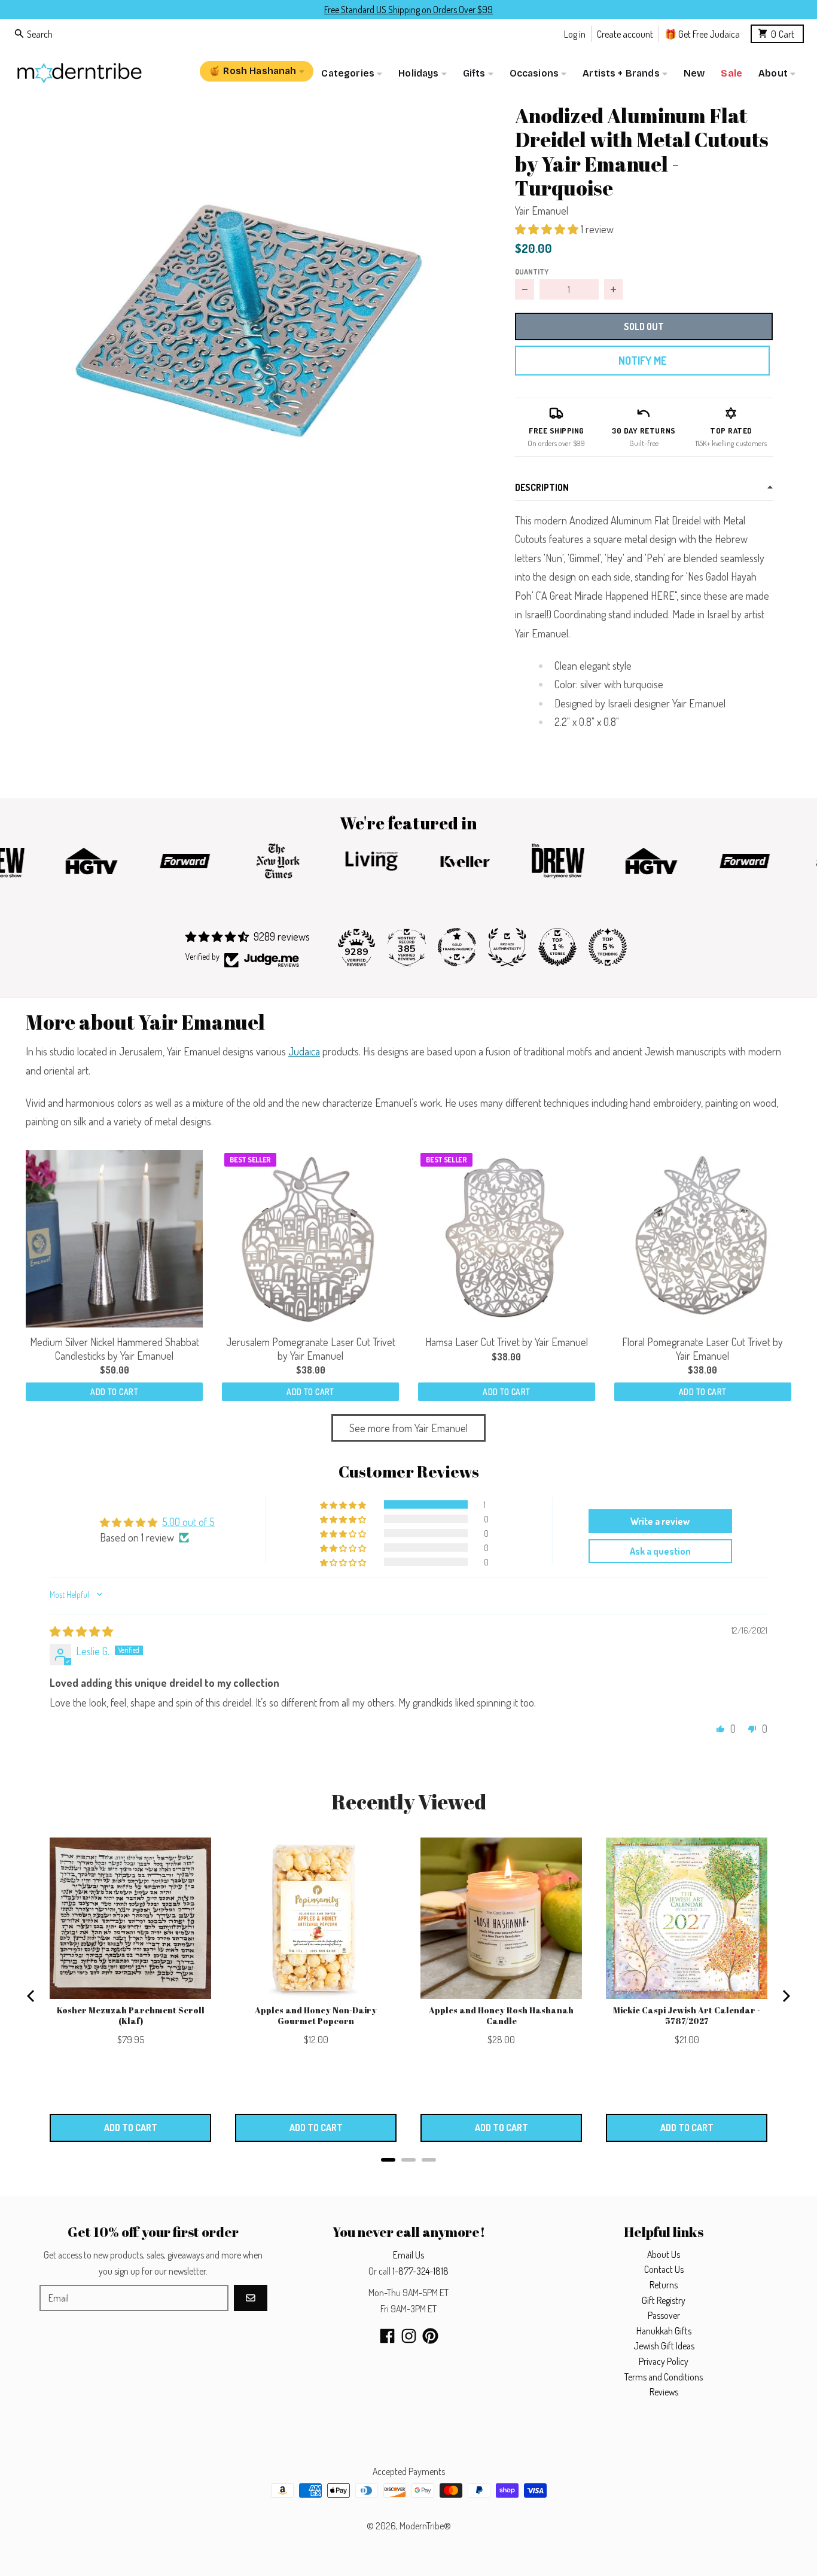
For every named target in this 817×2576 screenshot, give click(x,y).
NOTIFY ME (642, 361)
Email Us (408, 2255)
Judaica (304, 1051)
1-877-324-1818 (420, 2271)
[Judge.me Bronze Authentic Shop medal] (507, 947)
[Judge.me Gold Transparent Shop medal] (457, 947)
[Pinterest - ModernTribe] (430, 2336)
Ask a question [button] (660, 1551)
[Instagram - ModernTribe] (409, 2336)
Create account (625, 33)
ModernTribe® (425, 2526)
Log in (575, 33)
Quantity (532, 271)
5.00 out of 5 (188, 1522)
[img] (81, 1631)
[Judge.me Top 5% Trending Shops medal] (608, 947)
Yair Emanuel (542, 210)
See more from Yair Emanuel (408, 1428)
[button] (251, 318)
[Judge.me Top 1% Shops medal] (557, 947)
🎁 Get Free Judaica (702, 33)
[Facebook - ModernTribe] (387, 2336)
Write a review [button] (660, 1521)
